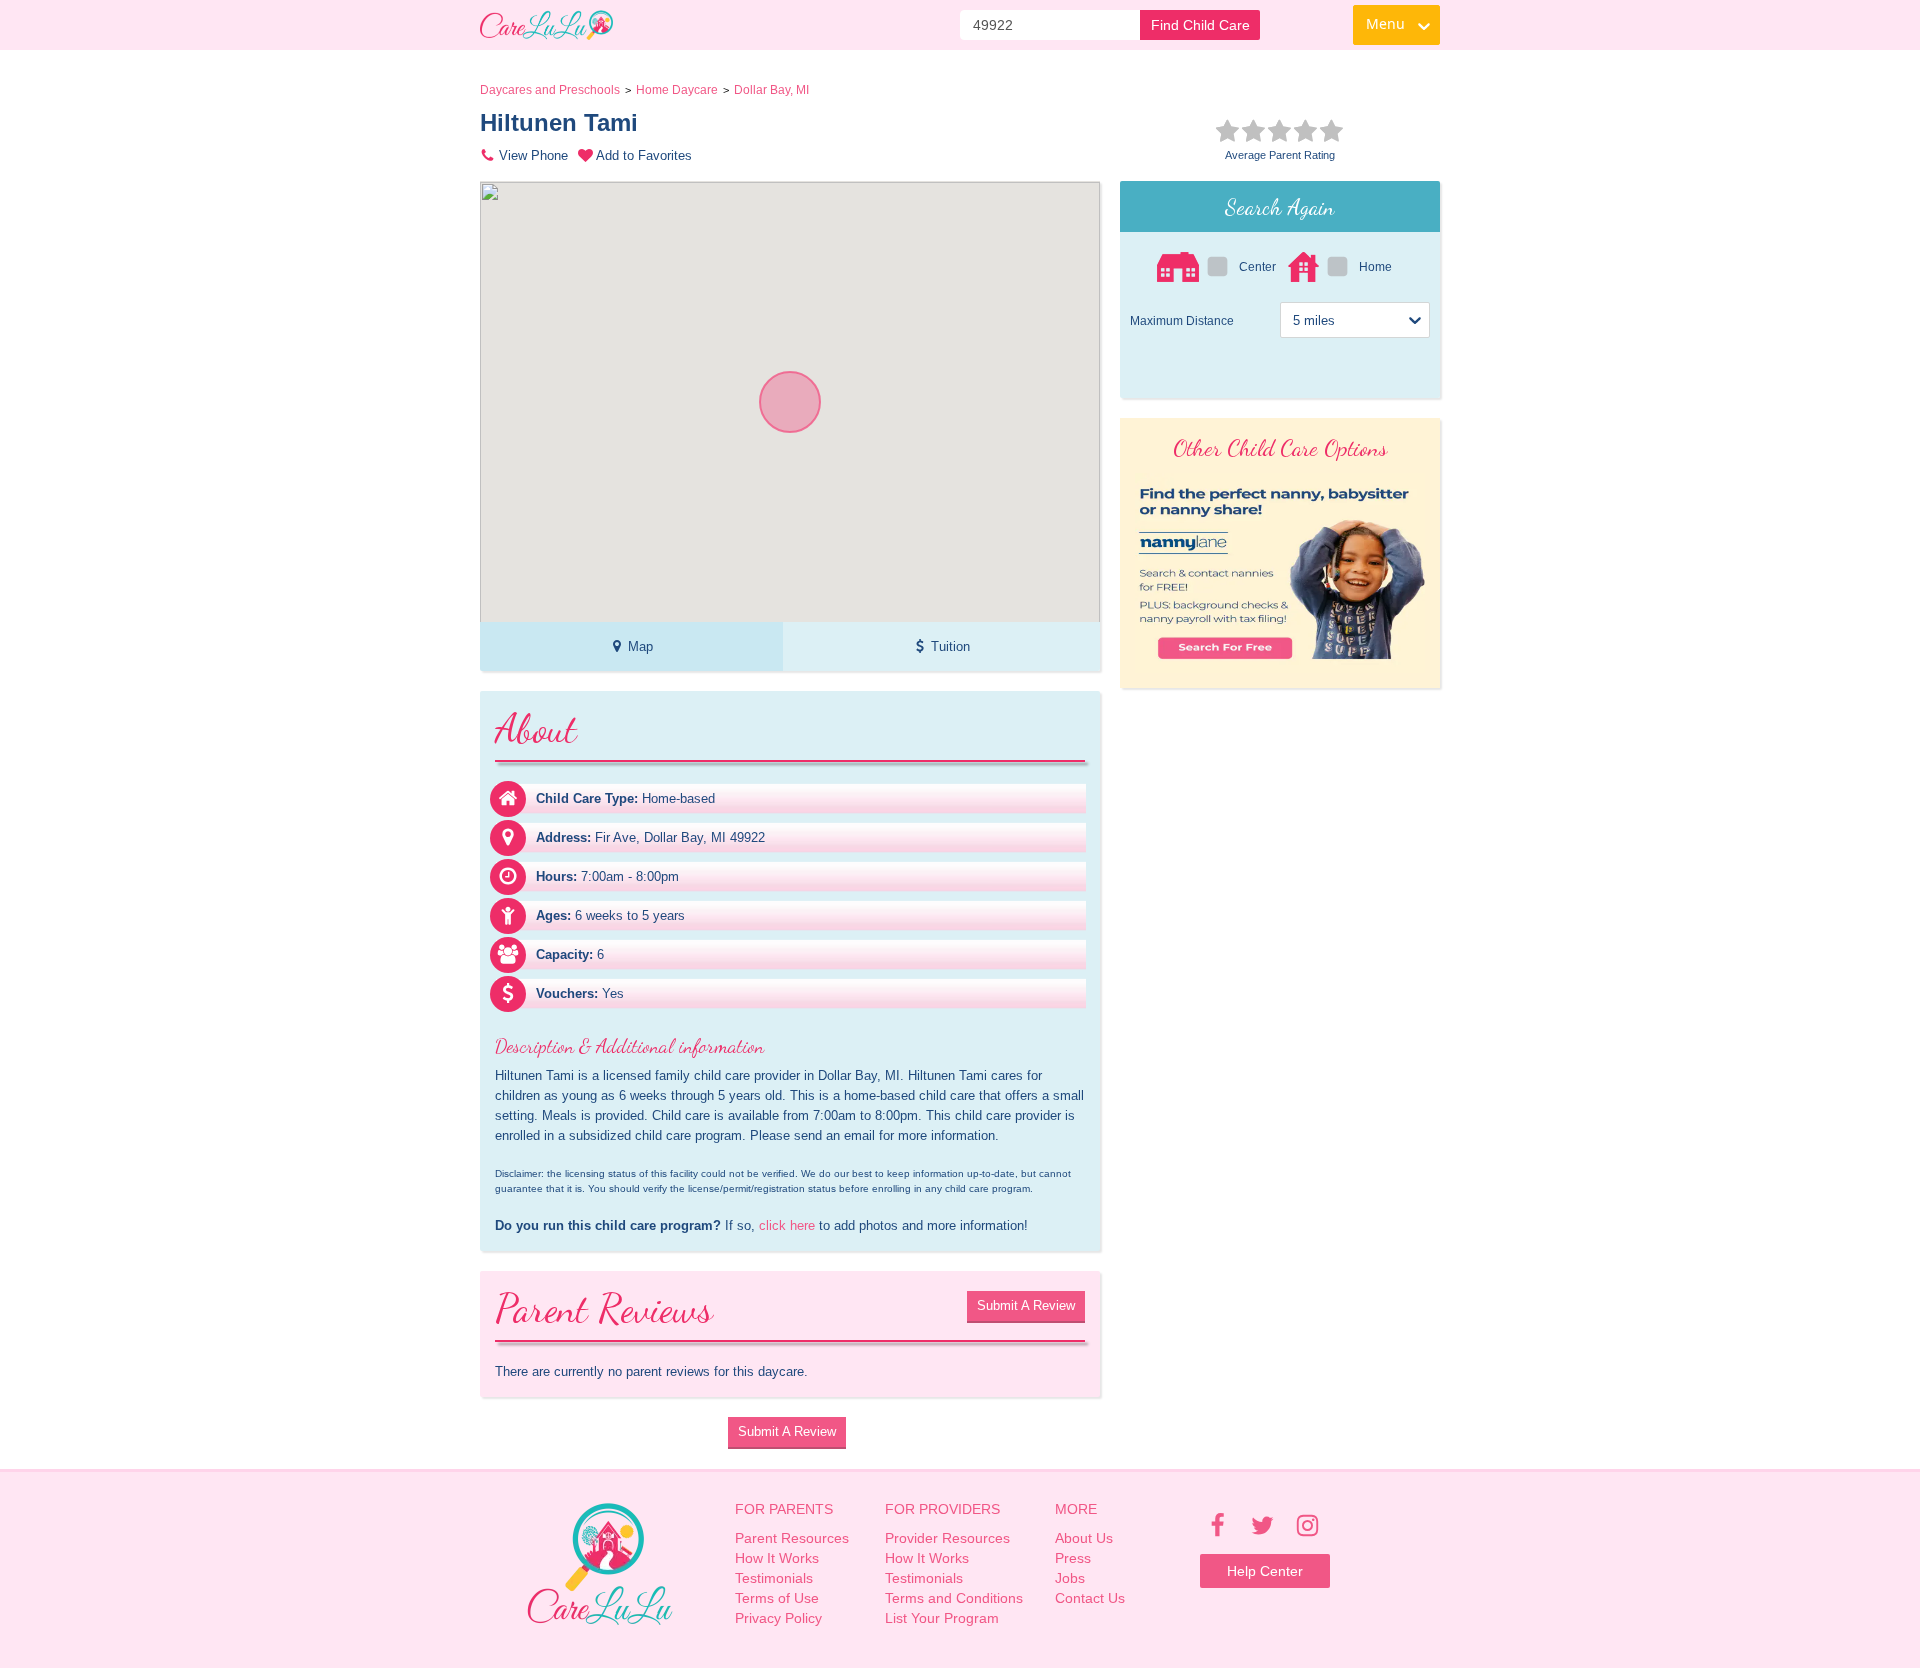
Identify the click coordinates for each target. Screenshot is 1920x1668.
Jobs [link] (1070, 1578)
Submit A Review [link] (1026, 1305)
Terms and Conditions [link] (954, 1598)
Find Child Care (1200, 25)
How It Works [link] (777, 1558)
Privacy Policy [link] (778, 1618)
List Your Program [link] (942, 1618)
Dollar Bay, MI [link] (771, 90)
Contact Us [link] (1090, 1598)
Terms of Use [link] (777, 1598)
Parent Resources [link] (792, 1538)
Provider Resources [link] (947, 1538)
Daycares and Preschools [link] (550, 90)
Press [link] (1073, 1558)
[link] (546, 25)
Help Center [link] (1265, 1571)
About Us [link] (1084, 1538)
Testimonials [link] (774, 1578)
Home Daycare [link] (677, 90)
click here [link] (787, 1225)
